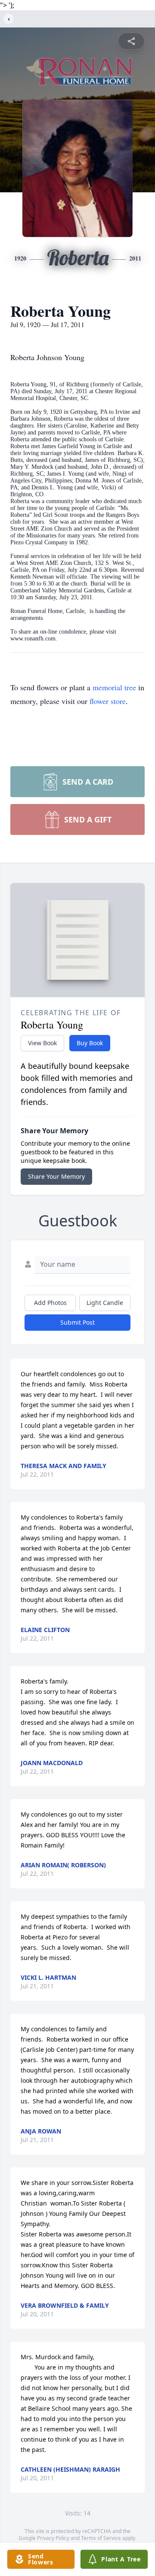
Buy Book (90, 1043)
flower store (108, 701)
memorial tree (114, 687)
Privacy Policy (53, 2538)
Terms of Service (101, 2538)
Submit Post (77, 1322)
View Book (42, 1043)
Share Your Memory (56, 1176)
